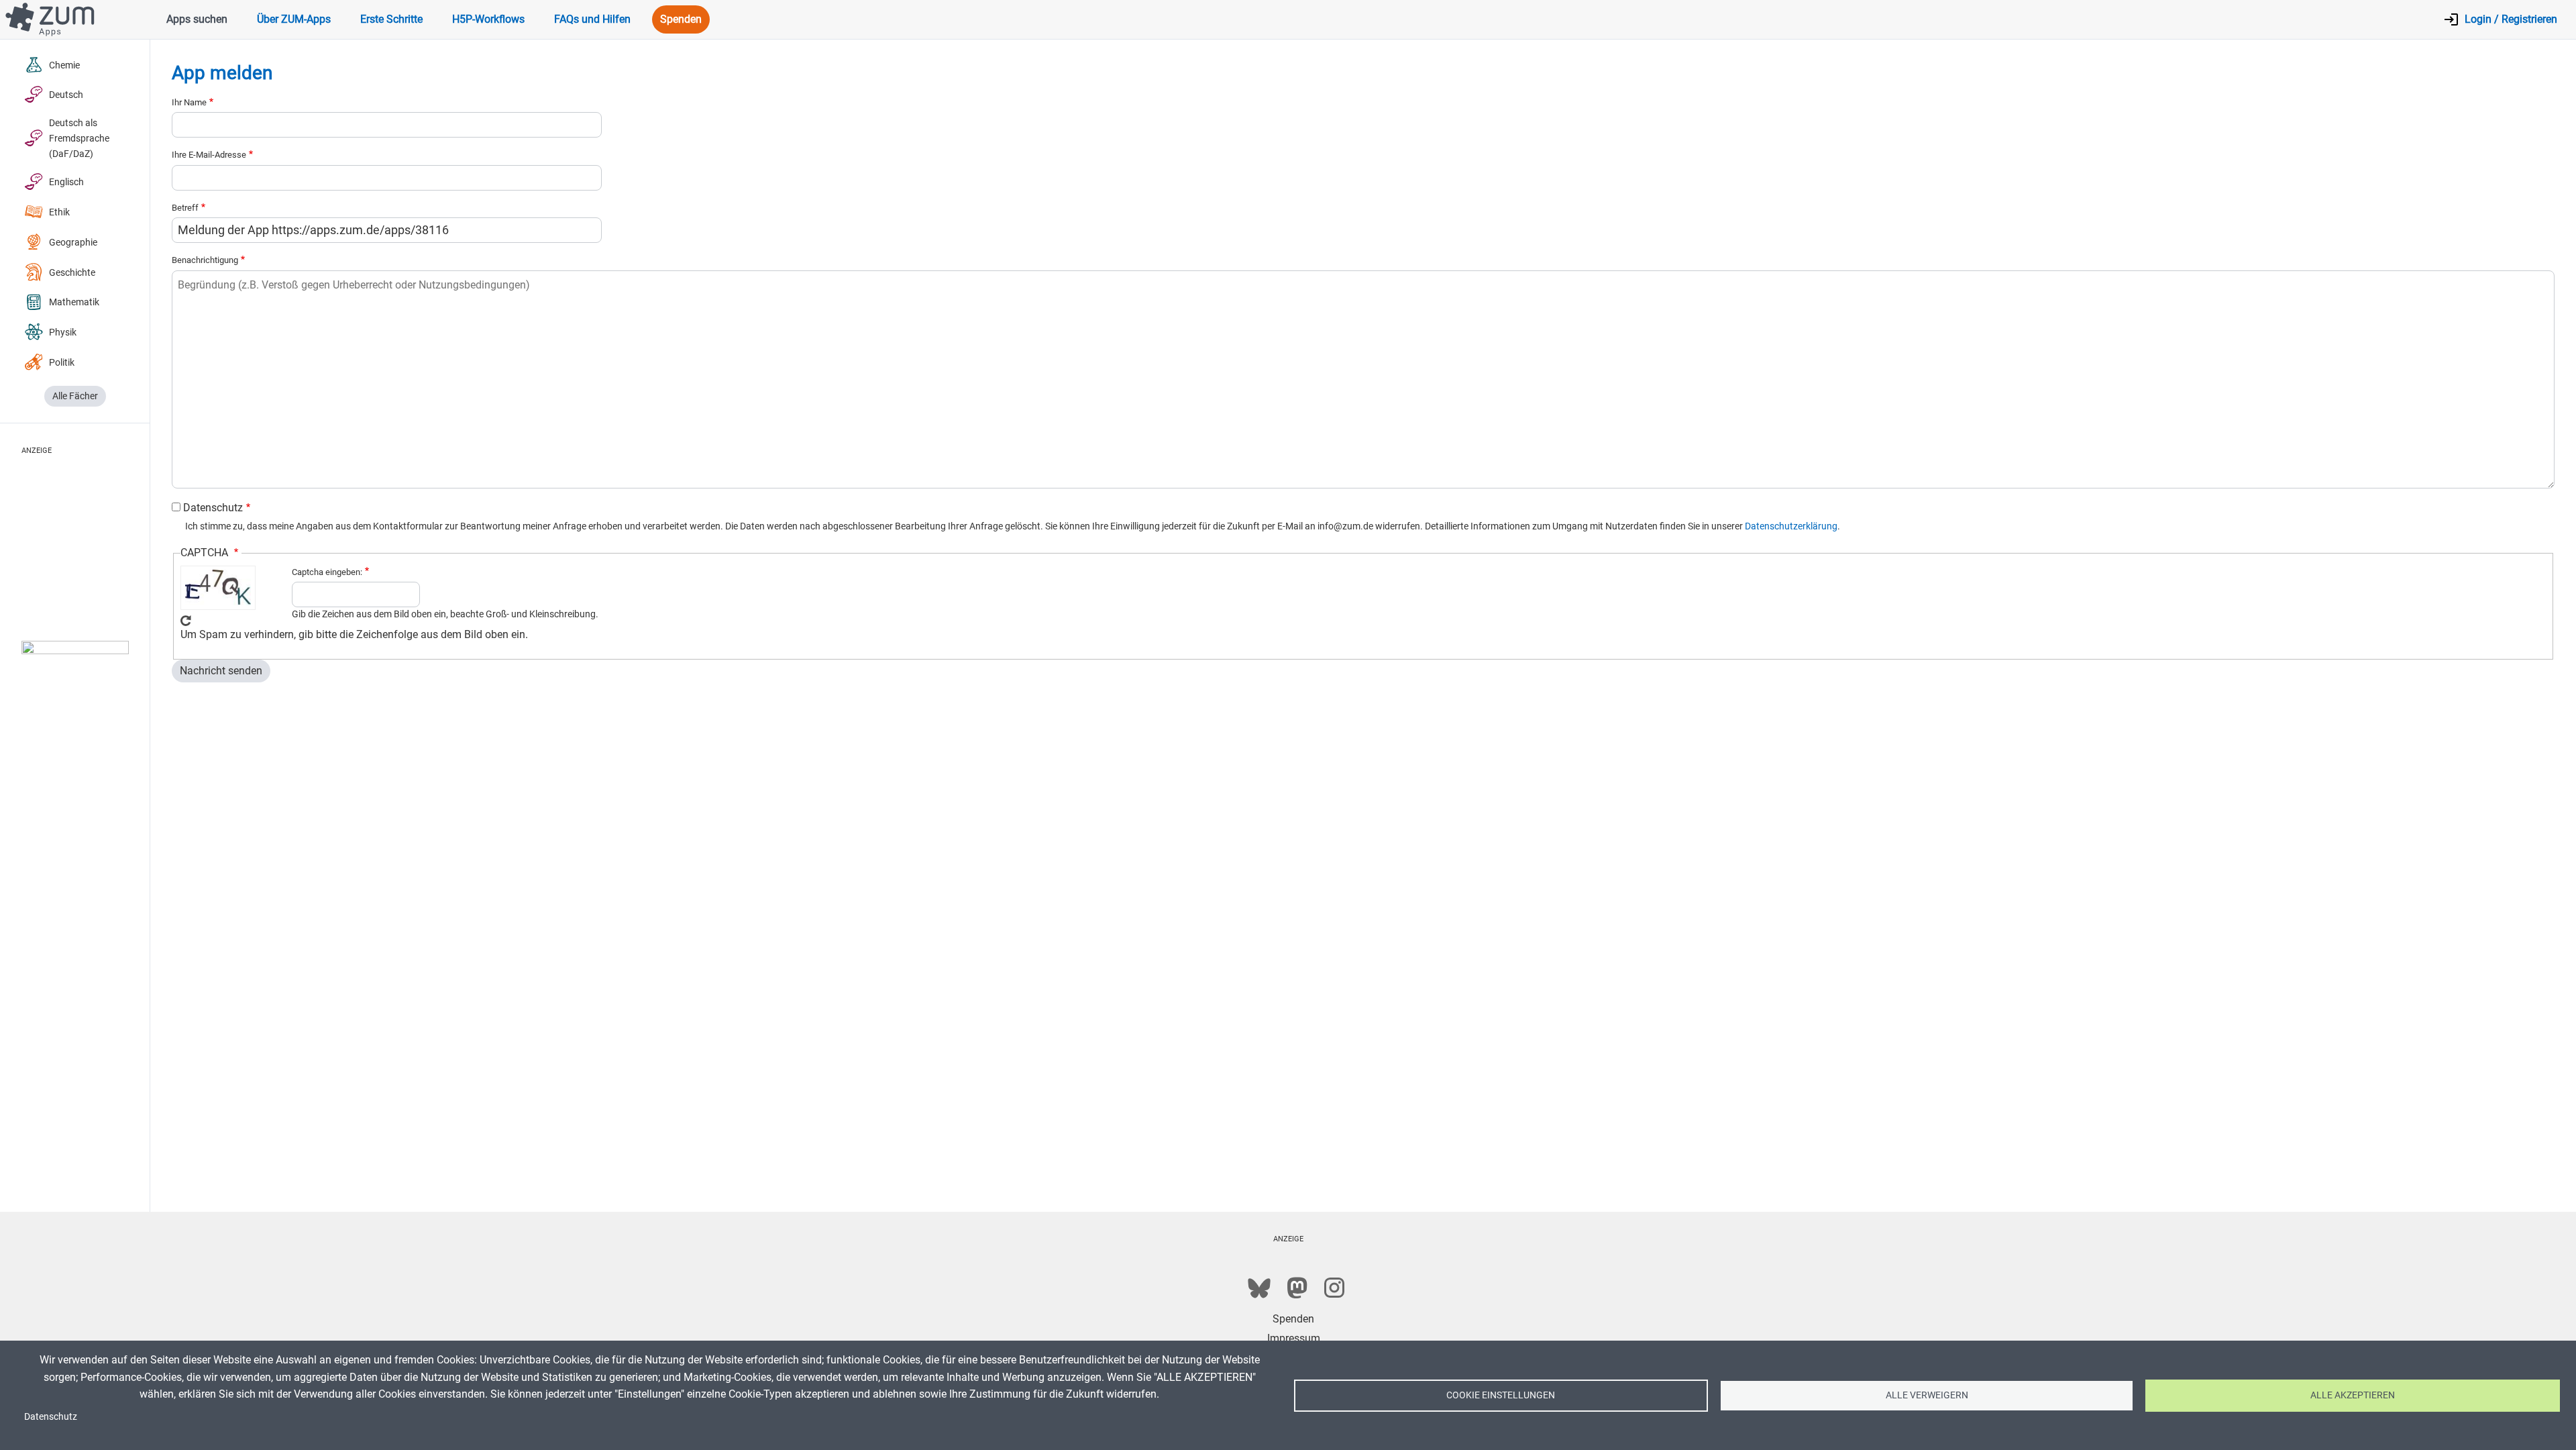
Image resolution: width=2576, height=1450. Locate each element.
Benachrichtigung (205, 260)
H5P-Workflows (488, 19)
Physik (63, 332)
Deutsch (66, 95)
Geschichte (72, 273)
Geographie (73, 243)
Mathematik (74, 302)
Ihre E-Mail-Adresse (209, 155)
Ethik (59, 212)
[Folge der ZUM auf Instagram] (1334, 1288)
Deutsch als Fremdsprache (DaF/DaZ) (79, 139)
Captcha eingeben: (327, 572)
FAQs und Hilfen (592, 19)
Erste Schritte (391, 19)
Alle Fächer (75, 396)
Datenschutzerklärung (1791, 526)
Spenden (681, 19)
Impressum (1294, 1338)
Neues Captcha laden (186, 621)
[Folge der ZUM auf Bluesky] (1259, 1288)
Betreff (185, 208)
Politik (62, 363)
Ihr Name (189, 102)
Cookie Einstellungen (1501, 1395)
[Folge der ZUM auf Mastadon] (1297, 1288)
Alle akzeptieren (2353, 1395)
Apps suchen (197, 19)
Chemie (64, 65)
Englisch (66, 182)
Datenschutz (213, 508)
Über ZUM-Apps (294, 19)
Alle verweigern (1927, 1395)
